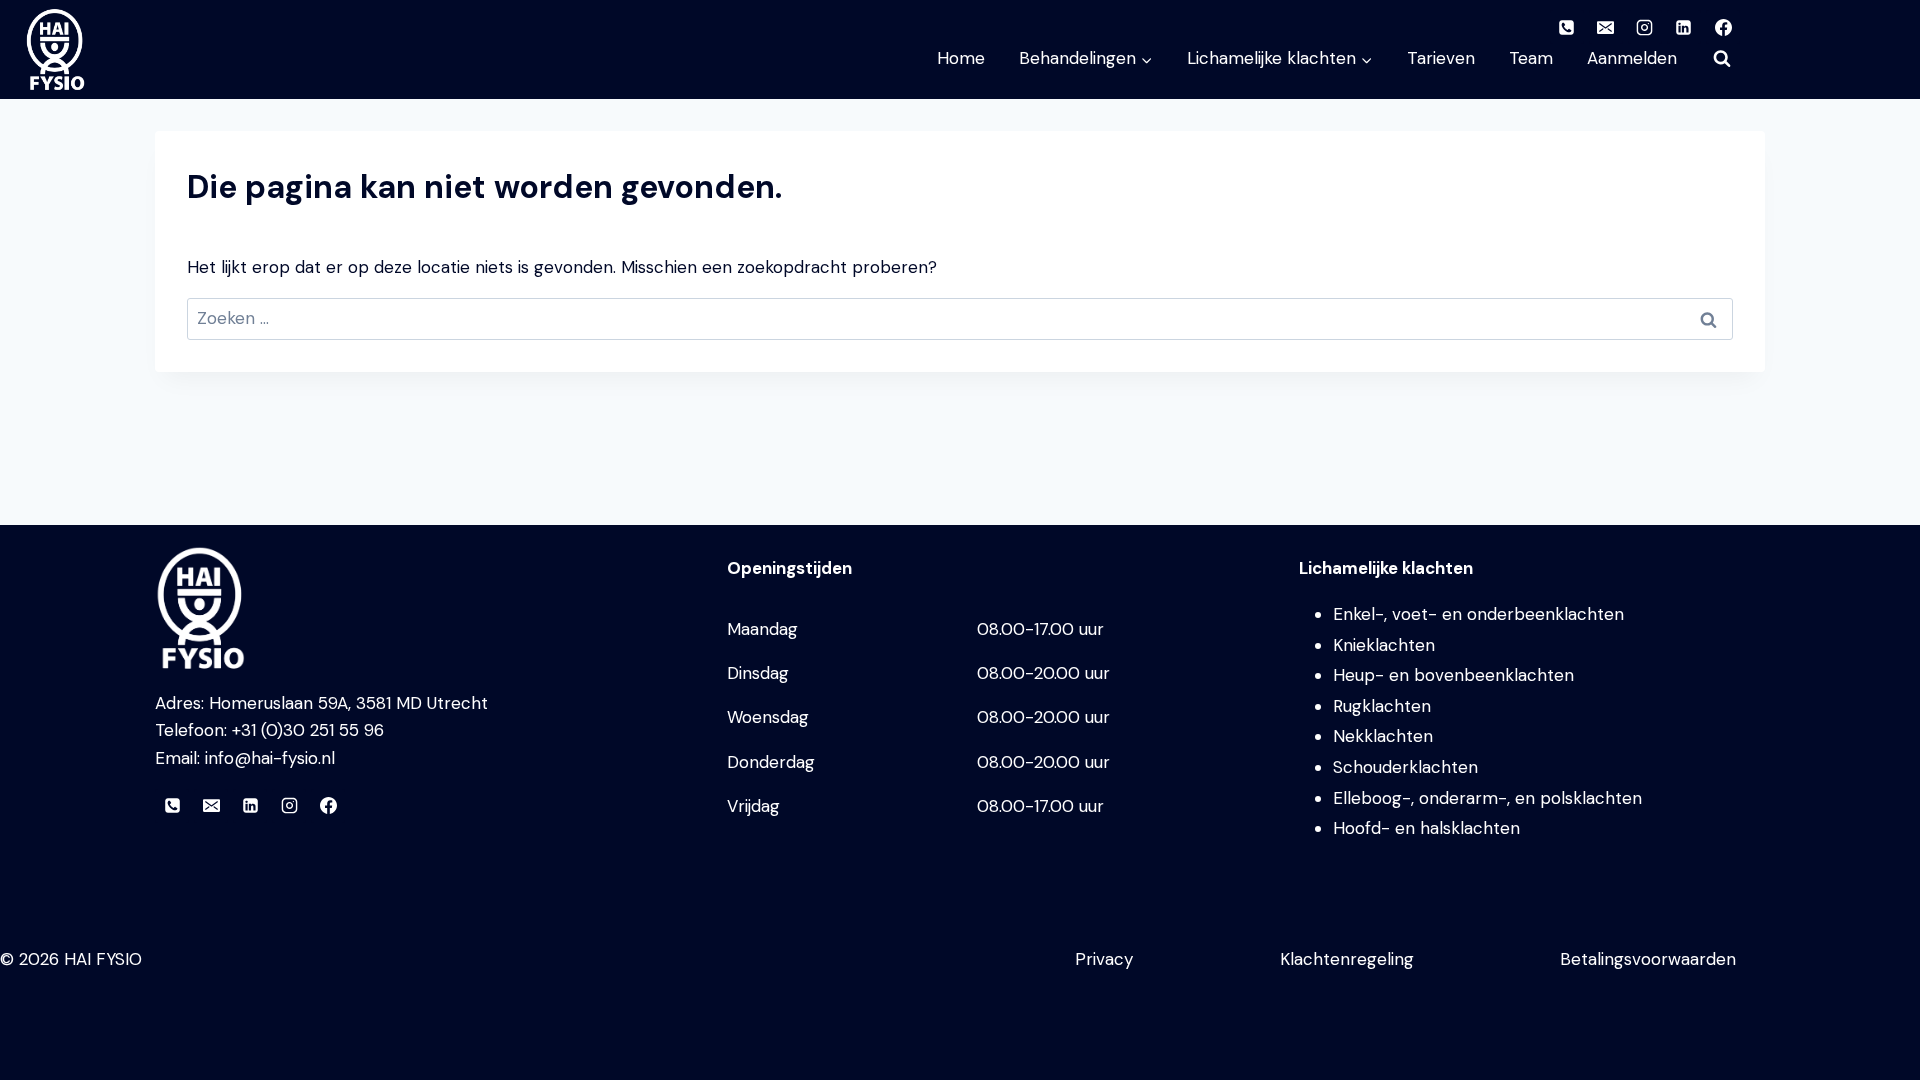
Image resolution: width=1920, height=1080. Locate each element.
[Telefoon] (172, 806)
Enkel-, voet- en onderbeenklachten (1478, 614)
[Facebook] (328, 806)
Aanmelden (1632, 58)
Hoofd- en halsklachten (1426, 828)
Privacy (1104, 959)
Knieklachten (1384, 645)
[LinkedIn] (250, 806)
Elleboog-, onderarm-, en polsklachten (1487, 798)
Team (1531, 58)
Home (961, 58)
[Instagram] (289, 806)
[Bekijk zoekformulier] (1722, 59)
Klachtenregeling (1347, 959)
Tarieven (1441, 58)
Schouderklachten (1405, 767)
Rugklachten (1382, 706)
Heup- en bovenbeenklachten (1453, 675)
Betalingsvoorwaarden (1648, 959)
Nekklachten (1383, 736)
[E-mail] (211, 806)
